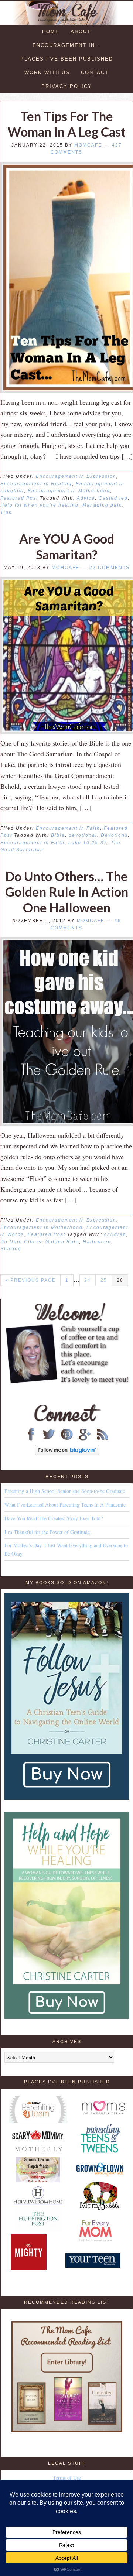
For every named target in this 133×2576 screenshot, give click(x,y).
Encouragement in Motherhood (69, 491)
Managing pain (102, 505)
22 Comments (110, 568)
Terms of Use (67, 2478)
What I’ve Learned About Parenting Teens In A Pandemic (65, 1505)
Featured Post (19, 498)
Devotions (114, 835)
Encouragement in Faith (68, 828)
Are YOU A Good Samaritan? (67, 547)
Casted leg (113, 498)
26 (120, 1280)
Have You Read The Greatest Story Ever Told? (54, 1518)
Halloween (97, 1242)
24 (88, 1280)
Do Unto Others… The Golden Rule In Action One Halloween (67, 892)
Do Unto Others (21, 1242)
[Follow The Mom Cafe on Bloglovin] (67, 1453)
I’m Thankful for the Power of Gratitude (47, 1532)
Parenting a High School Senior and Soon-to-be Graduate (65, 1491)
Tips (6, 513)
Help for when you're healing (40, 505)
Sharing (11, 1249)
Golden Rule (62, 1242)
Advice (86, 498)
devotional (83, 835)
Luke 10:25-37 (88, 843)
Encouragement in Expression (76, 476)
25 (104, 1280)
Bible (58, 835)
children (115, 1234)
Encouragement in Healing (36, 484)
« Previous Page (30, 1280)
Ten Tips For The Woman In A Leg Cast (67, 124)
